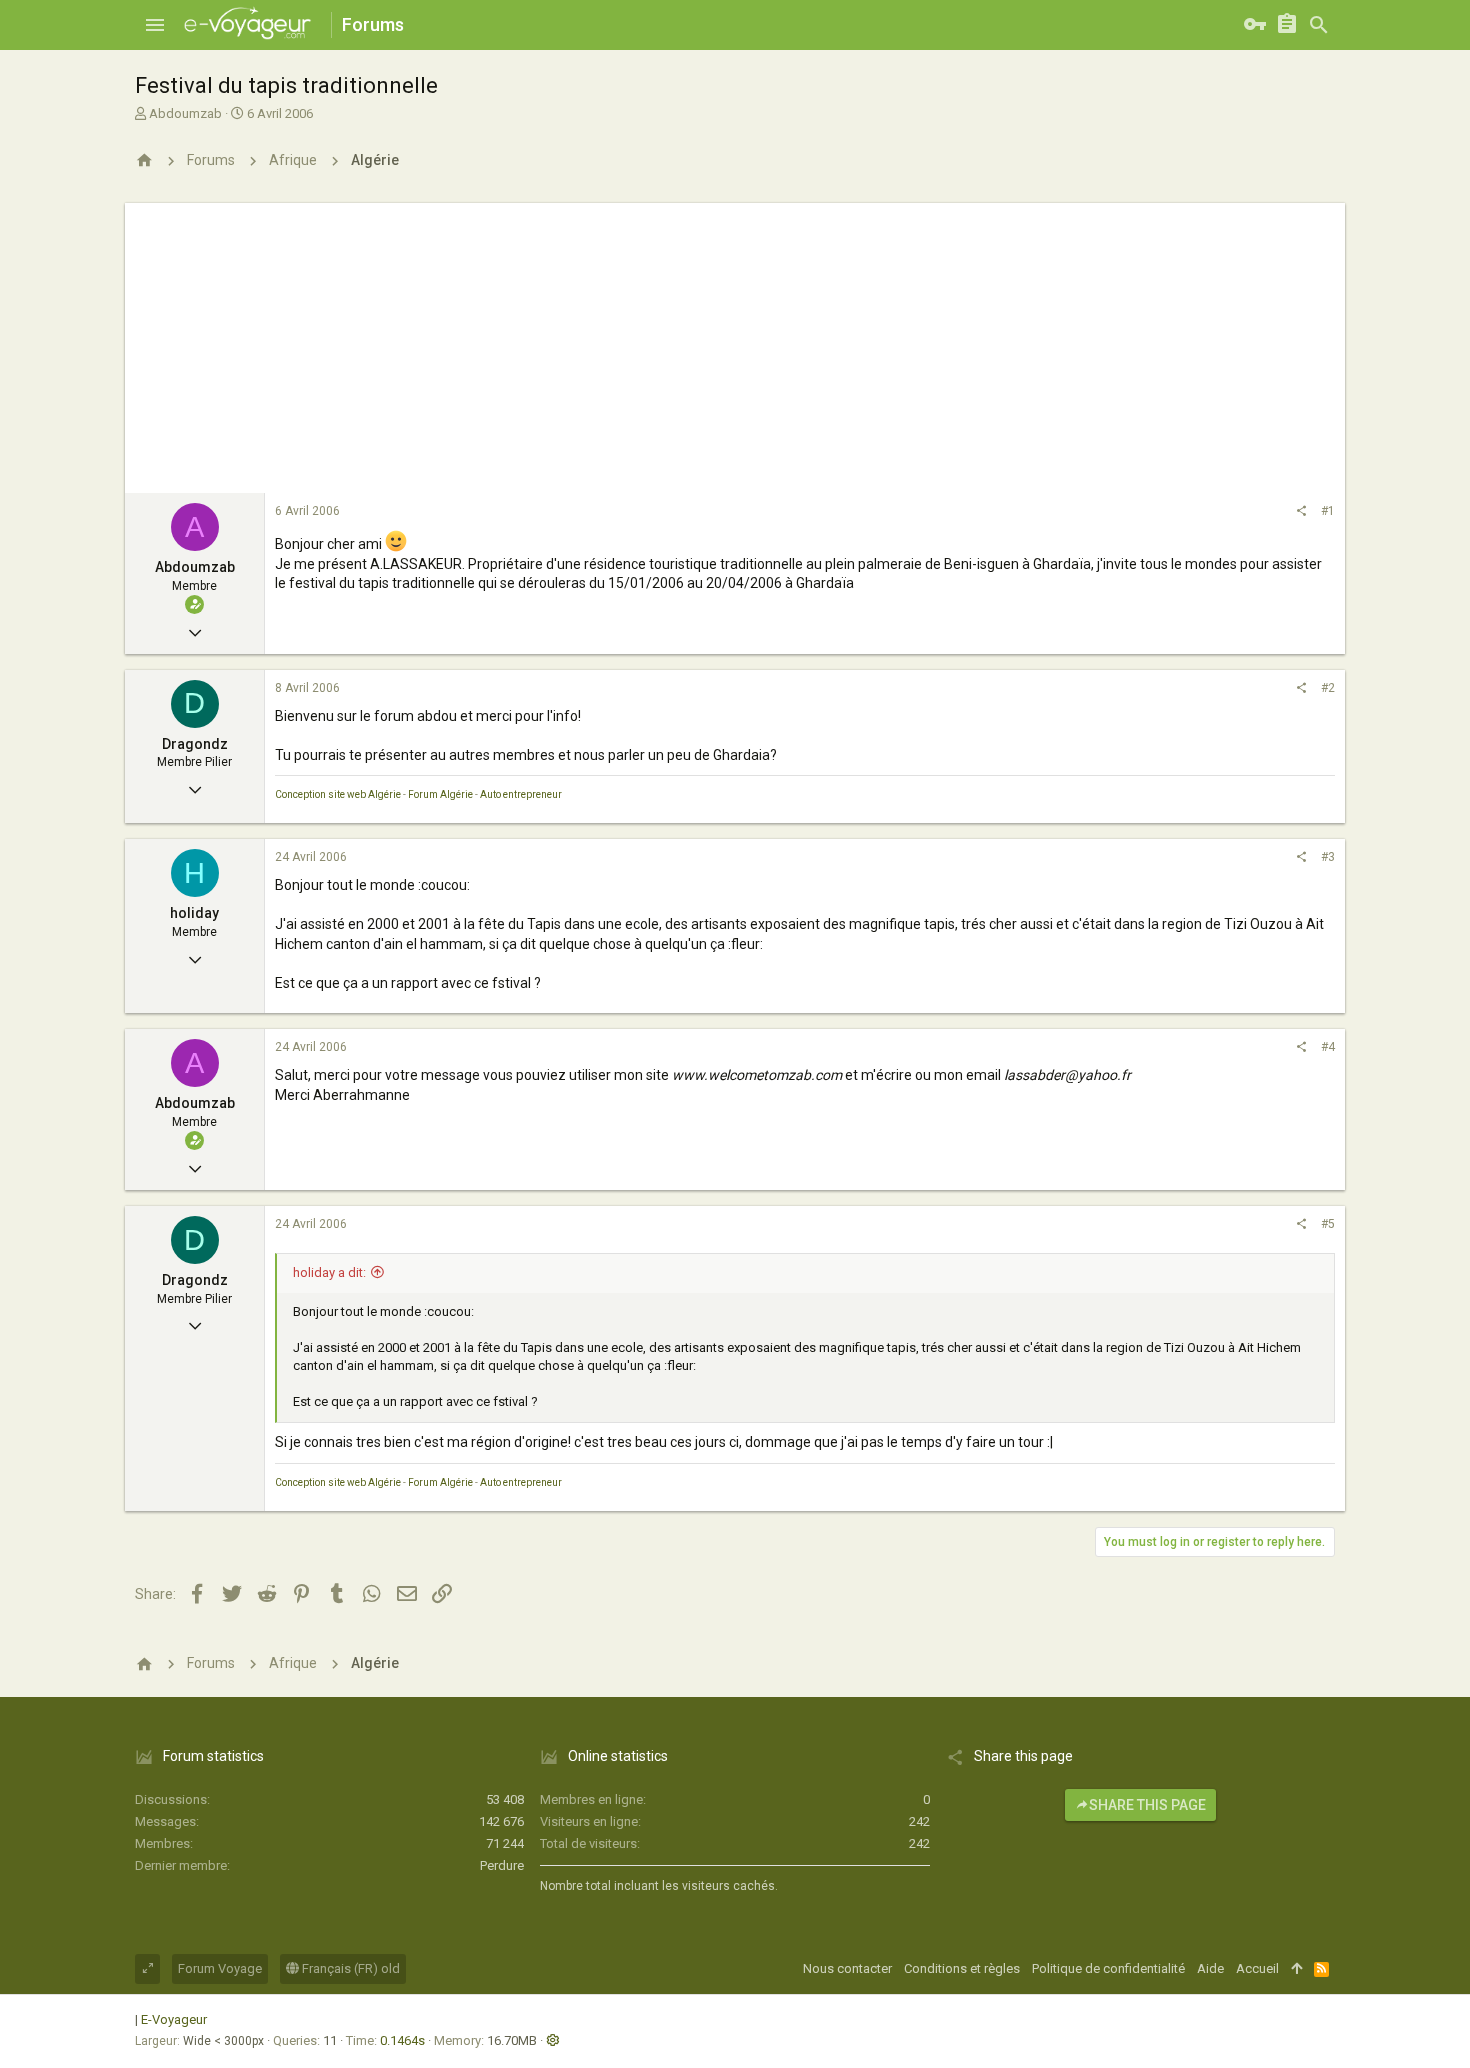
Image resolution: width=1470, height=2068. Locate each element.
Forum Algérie (440, 794)
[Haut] (1296, 1969)
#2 (1328, 688)
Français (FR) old (349, 1968)
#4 (1328, 1047)
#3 (1328, 857)
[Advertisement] (735, 343)
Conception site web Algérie (338, 794)
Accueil (1257, 1968)
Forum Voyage (220, 1968)
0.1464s (402, 2040)
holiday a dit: (329, 1272)
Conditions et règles (962, 1968)
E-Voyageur (174, 2019)
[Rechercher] (1319, 25)
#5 (1328, 1224)
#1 (1328, 511)
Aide (1210, 1968)
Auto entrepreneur (521, 794)
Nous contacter (847, 1968)
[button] (155, 25)
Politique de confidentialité (1108, 1968)
